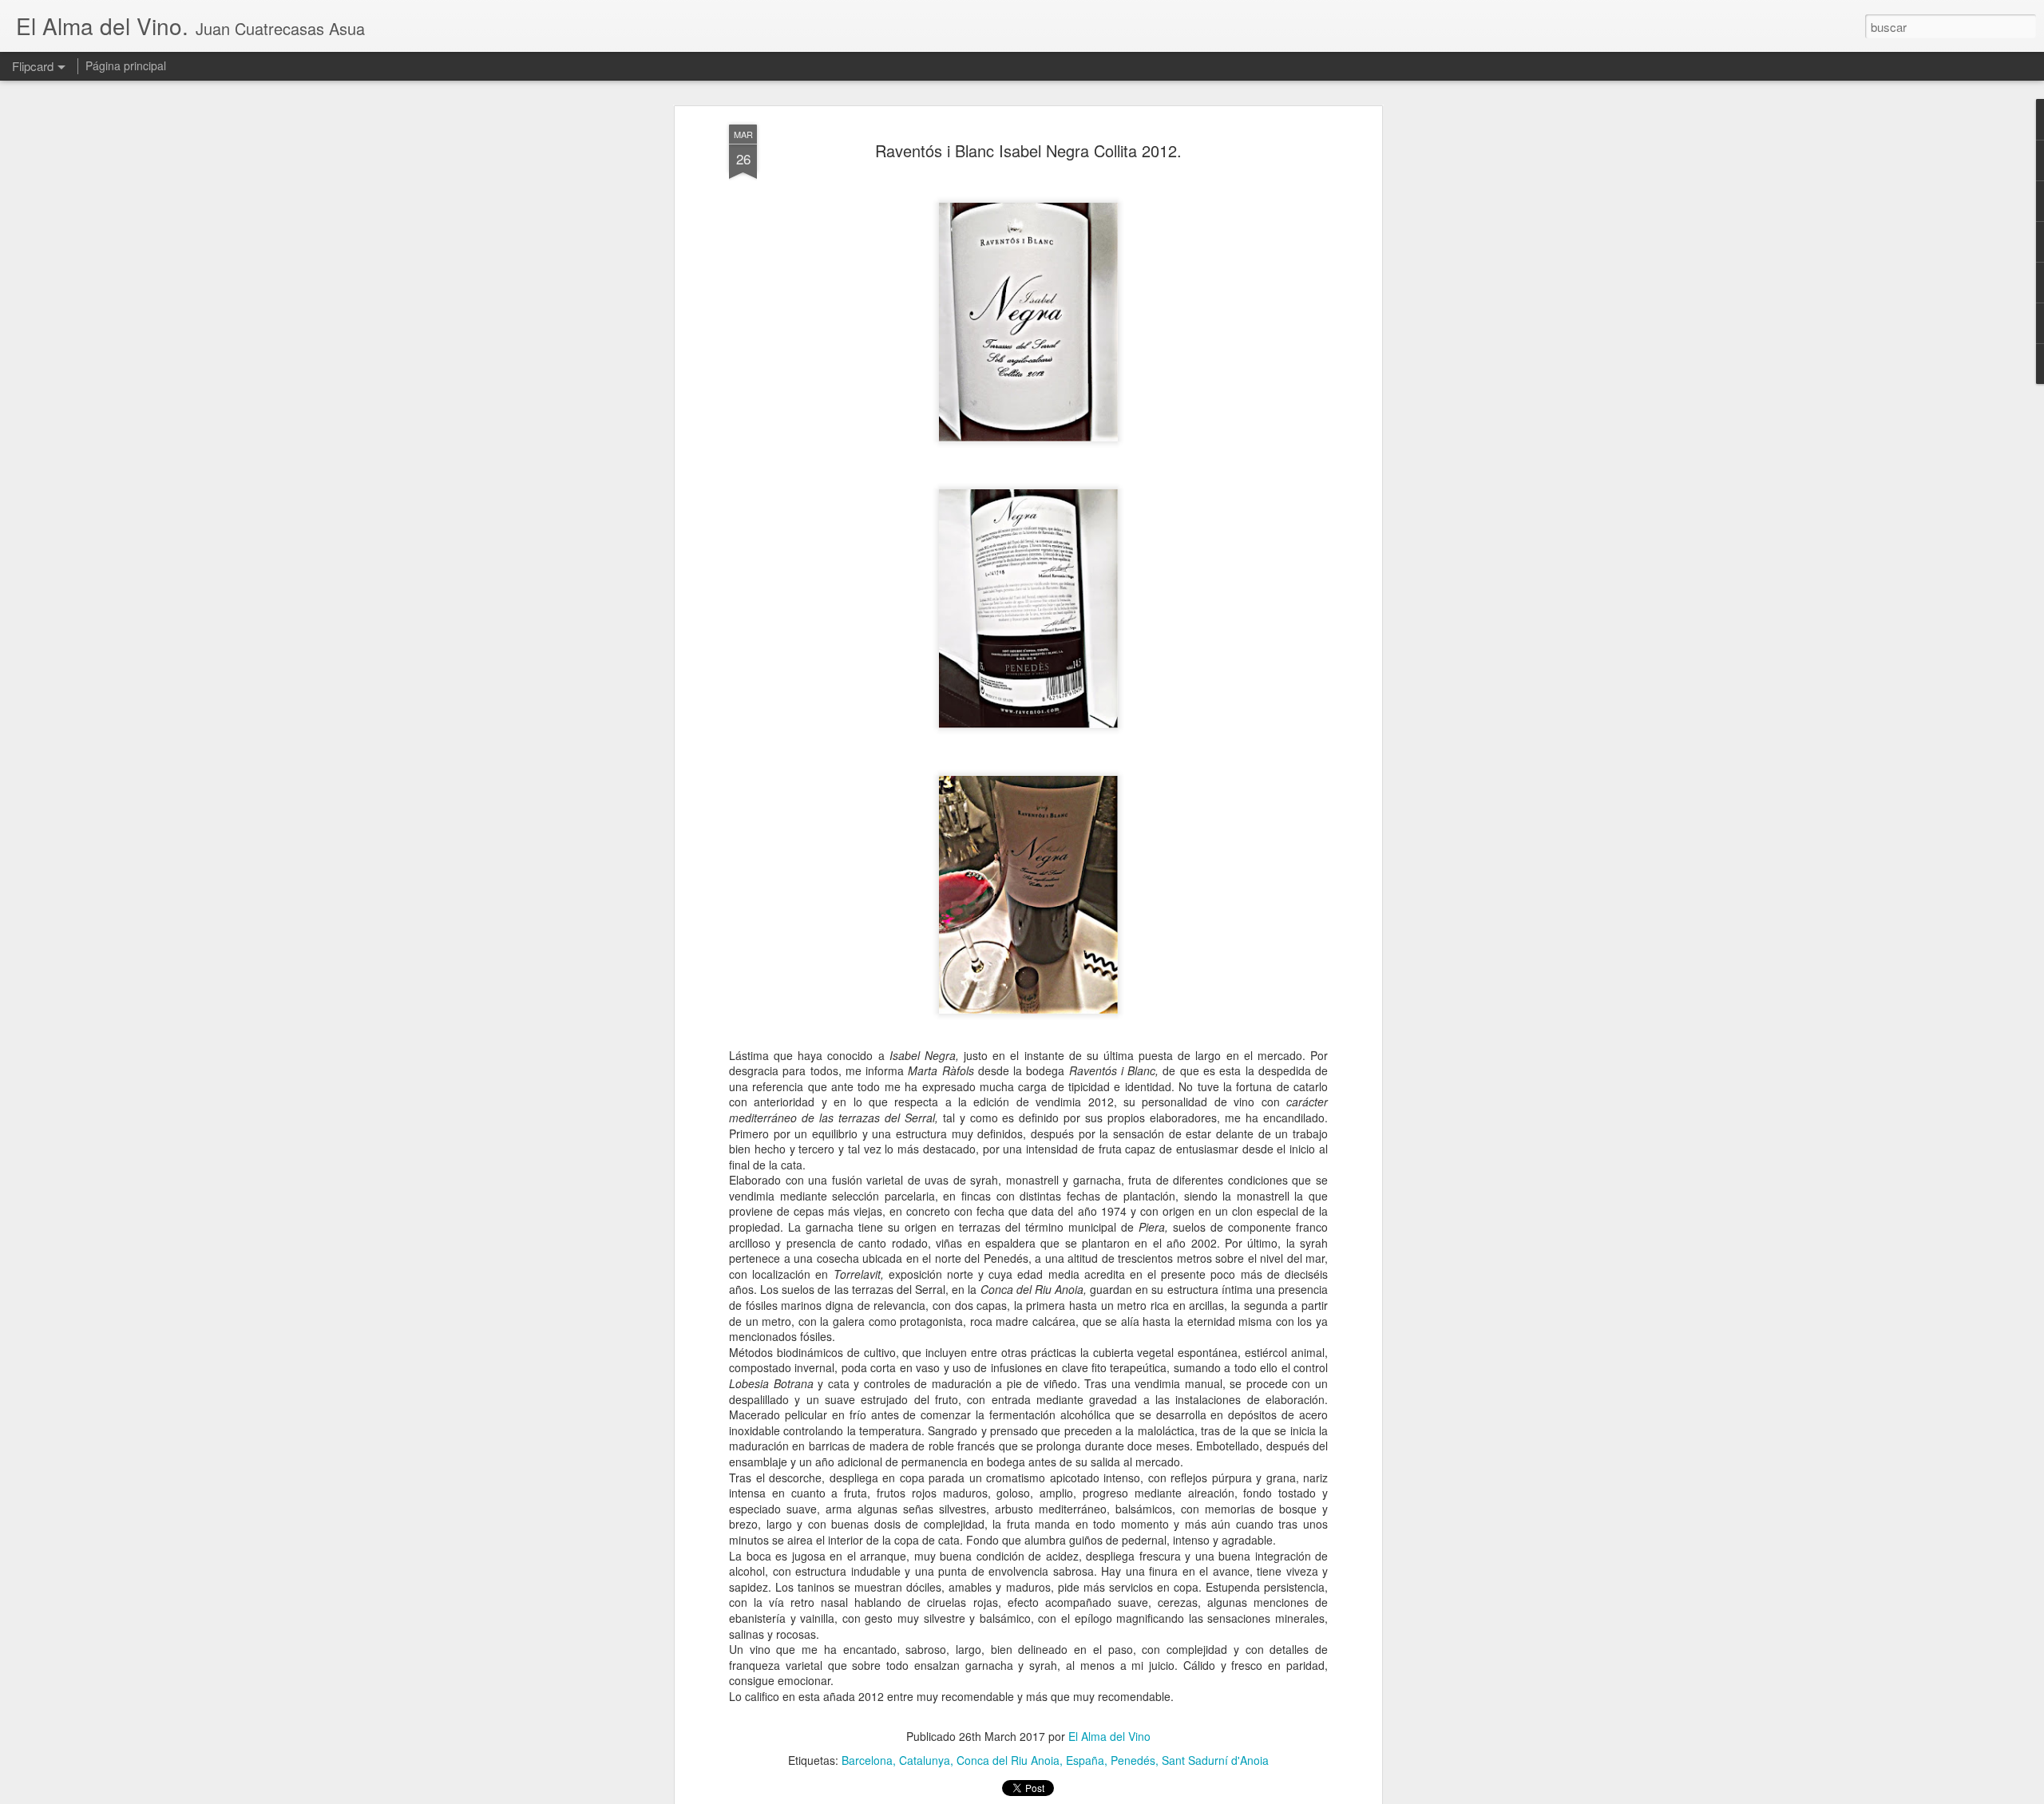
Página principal (126, 65)
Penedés (1133, 1760)
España (1085, 1760)
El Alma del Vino (1109, 1736)
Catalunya (925, 1760)
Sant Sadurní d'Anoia (1215, 1760)
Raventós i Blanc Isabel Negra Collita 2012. (1028, 150)
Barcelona (867, 1760)
